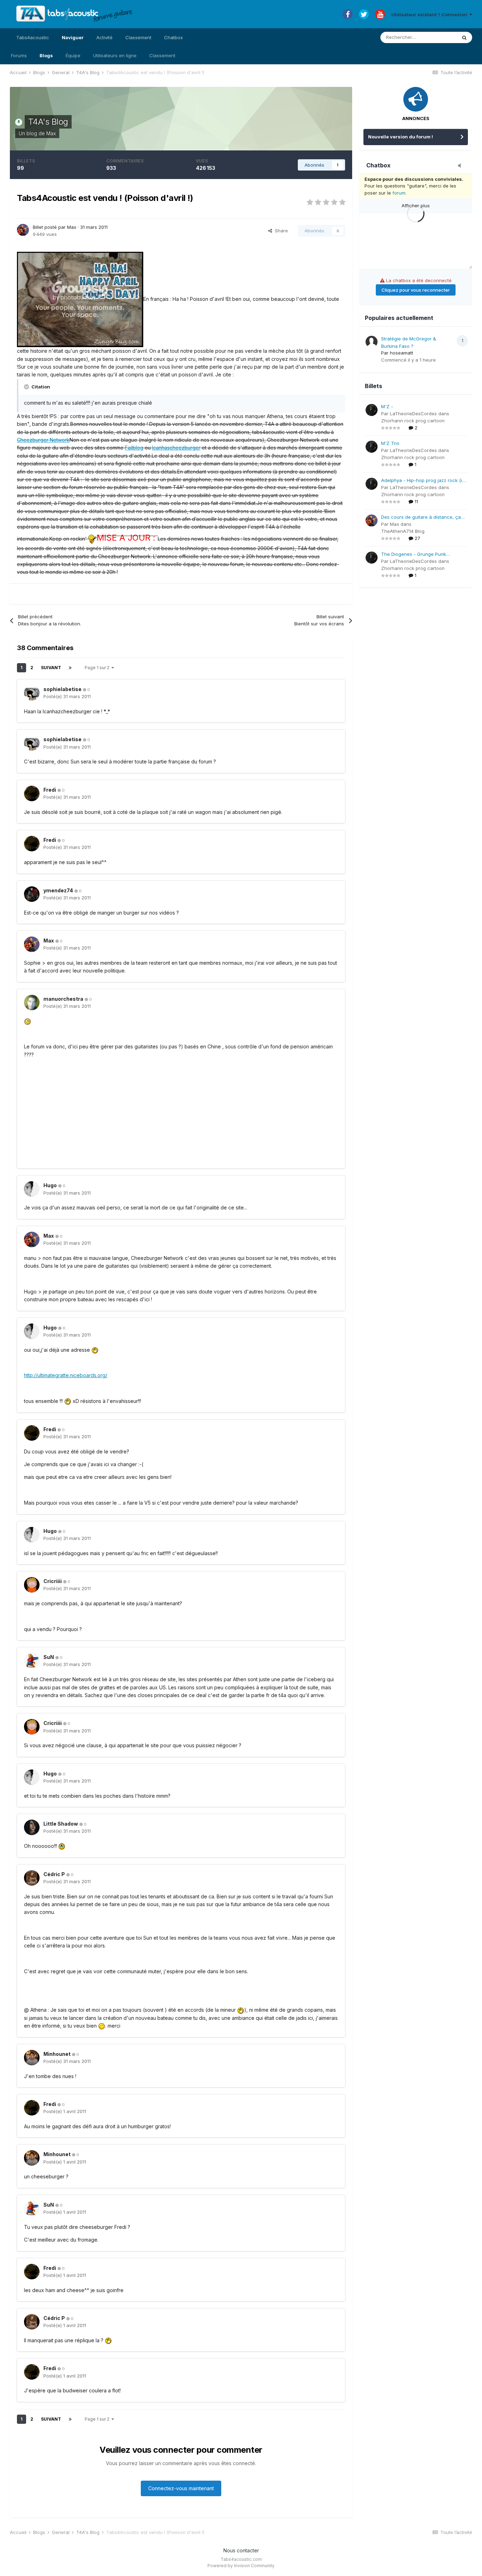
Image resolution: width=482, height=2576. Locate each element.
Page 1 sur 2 (98, 668)
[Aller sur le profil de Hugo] (32, 1189)
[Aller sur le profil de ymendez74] (32, 894)
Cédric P (54, 1874)
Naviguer (73, 37)
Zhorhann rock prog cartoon (413, 421)
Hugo (50, 1185)
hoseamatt (402, 353)
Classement (162, 55)
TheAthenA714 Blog (403, 531)
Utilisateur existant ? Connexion (430, 14)
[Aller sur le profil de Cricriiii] (32, 1585)
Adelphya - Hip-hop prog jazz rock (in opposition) (423, 481)
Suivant (51, 668)
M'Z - (387, 406)
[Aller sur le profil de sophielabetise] (32, 693)
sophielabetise (62, 689)
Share (280, 231)
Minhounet (57, 2054)
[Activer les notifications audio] (462, 166)
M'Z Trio (390, 443)
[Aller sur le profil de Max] (23, 230)
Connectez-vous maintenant (181, 2488)
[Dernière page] (70, 668)
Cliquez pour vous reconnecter (416, 290)
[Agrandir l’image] (80, 299)
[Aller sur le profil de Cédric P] (32, 1878)
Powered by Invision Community (241, 2566)
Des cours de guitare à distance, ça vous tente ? (421, 517)
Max (51, 133)
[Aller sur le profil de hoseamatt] (372, 342)
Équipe (73, 55)
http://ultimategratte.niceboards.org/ (66, 1375)
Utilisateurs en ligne (115, 55)
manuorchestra (63, 999)
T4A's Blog (48, 122)
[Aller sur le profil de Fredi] (32, 793)
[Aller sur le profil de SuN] (32, 1661)
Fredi (50, 790)
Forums (19, 55)
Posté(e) (67, 696)
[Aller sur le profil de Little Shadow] (32, 1827)
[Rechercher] (464, 37)
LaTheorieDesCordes (413, 414)
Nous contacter (241, 2550)
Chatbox (173, 37)
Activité (104, 37)
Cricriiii (53, 1581)
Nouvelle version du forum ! (400, 137)
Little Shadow (61, 1824)
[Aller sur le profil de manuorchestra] (32, 1003)
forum (399, 193)
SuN (49, 1657)
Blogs (46, 55)
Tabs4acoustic (33, 37)
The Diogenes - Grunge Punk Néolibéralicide (414, 555)
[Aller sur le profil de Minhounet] (32, 2058)
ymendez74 (58, 890)
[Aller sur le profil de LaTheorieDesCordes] (372, 410)
